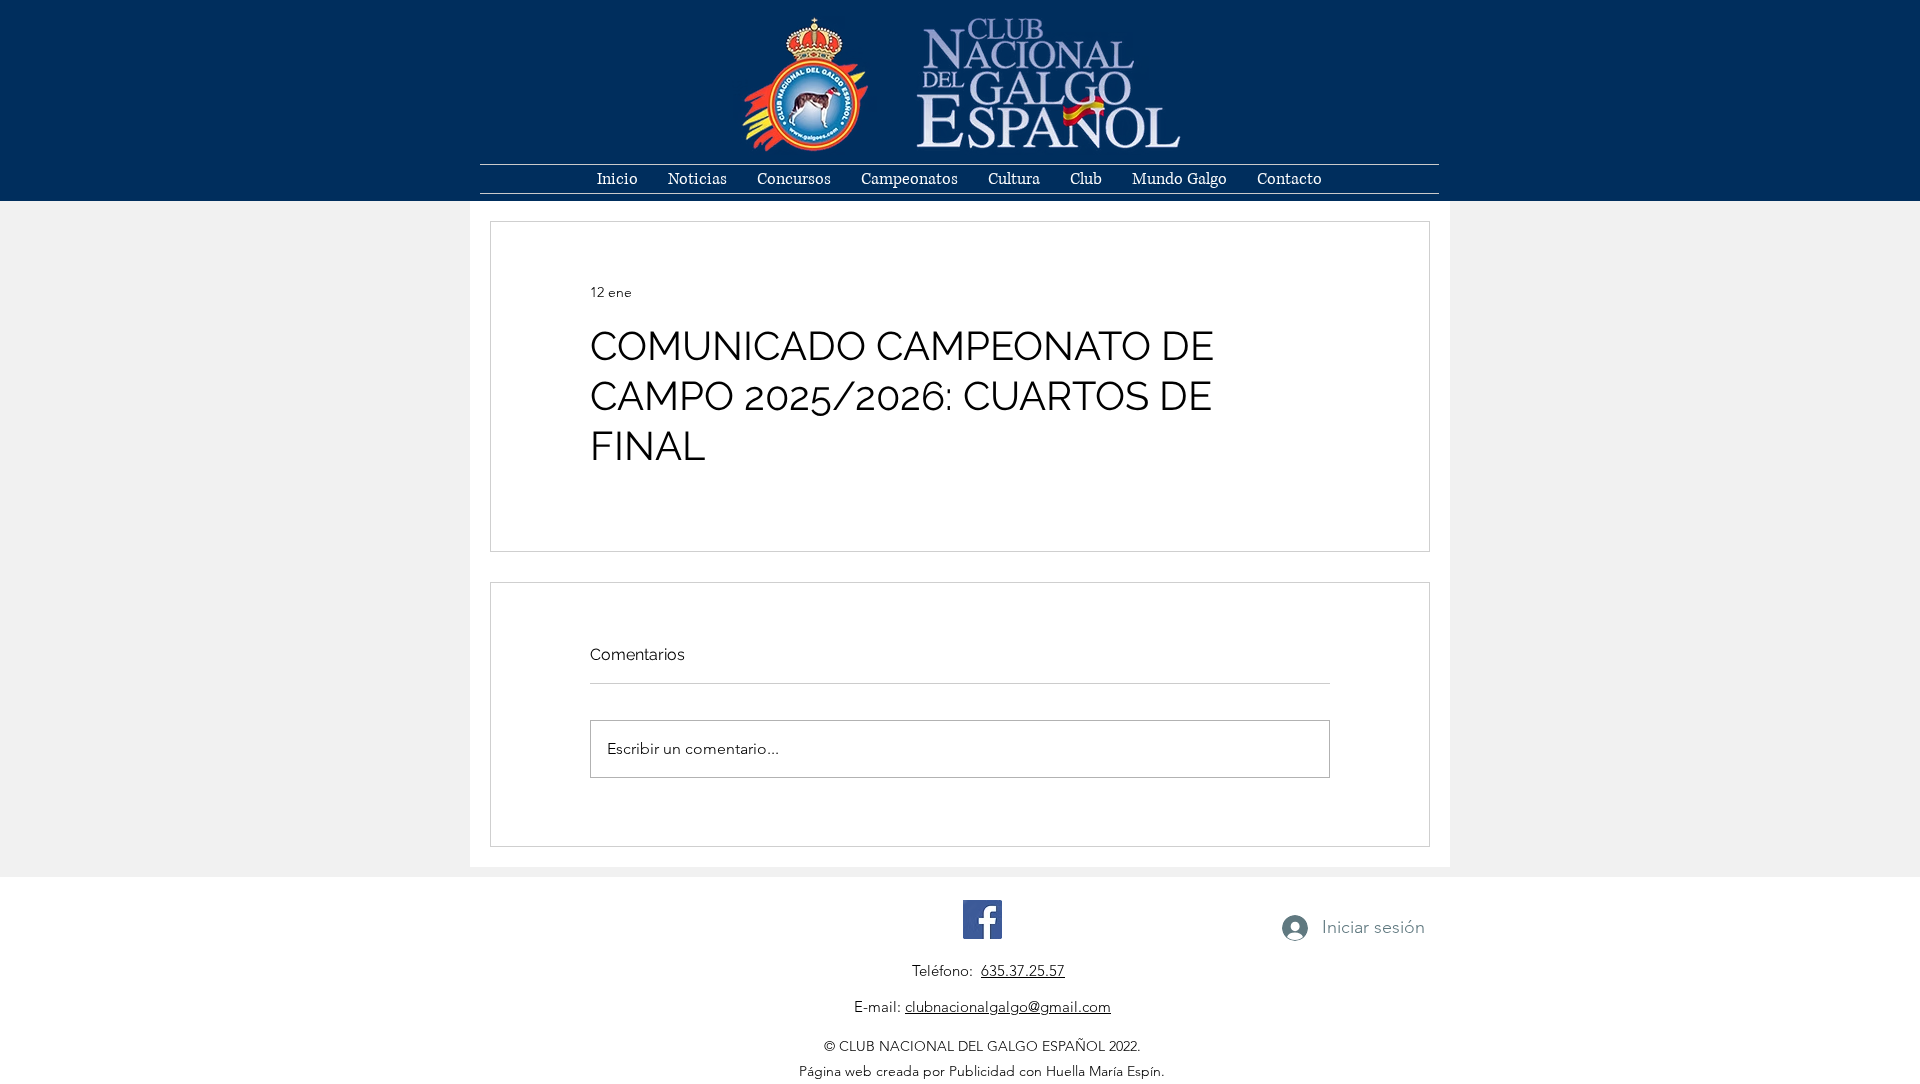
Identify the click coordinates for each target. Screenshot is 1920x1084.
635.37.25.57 (1023, 970)
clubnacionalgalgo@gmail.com (1008, 1006)
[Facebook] (982, 919)
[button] (1086, 179)
